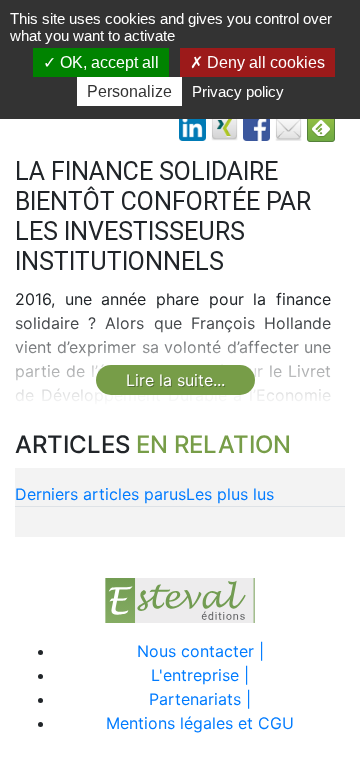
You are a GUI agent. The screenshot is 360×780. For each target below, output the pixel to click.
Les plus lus (230, 494)
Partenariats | (200, 699)
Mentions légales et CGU (200, 723)
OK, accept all (107, 62)
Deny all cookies (264, 62)
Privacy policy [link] (238, 91)
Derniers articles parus (100, 494)
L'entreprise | (200, 675)
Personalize (129, 91)
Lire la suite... (175, 380)
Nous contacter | (200, 651)
